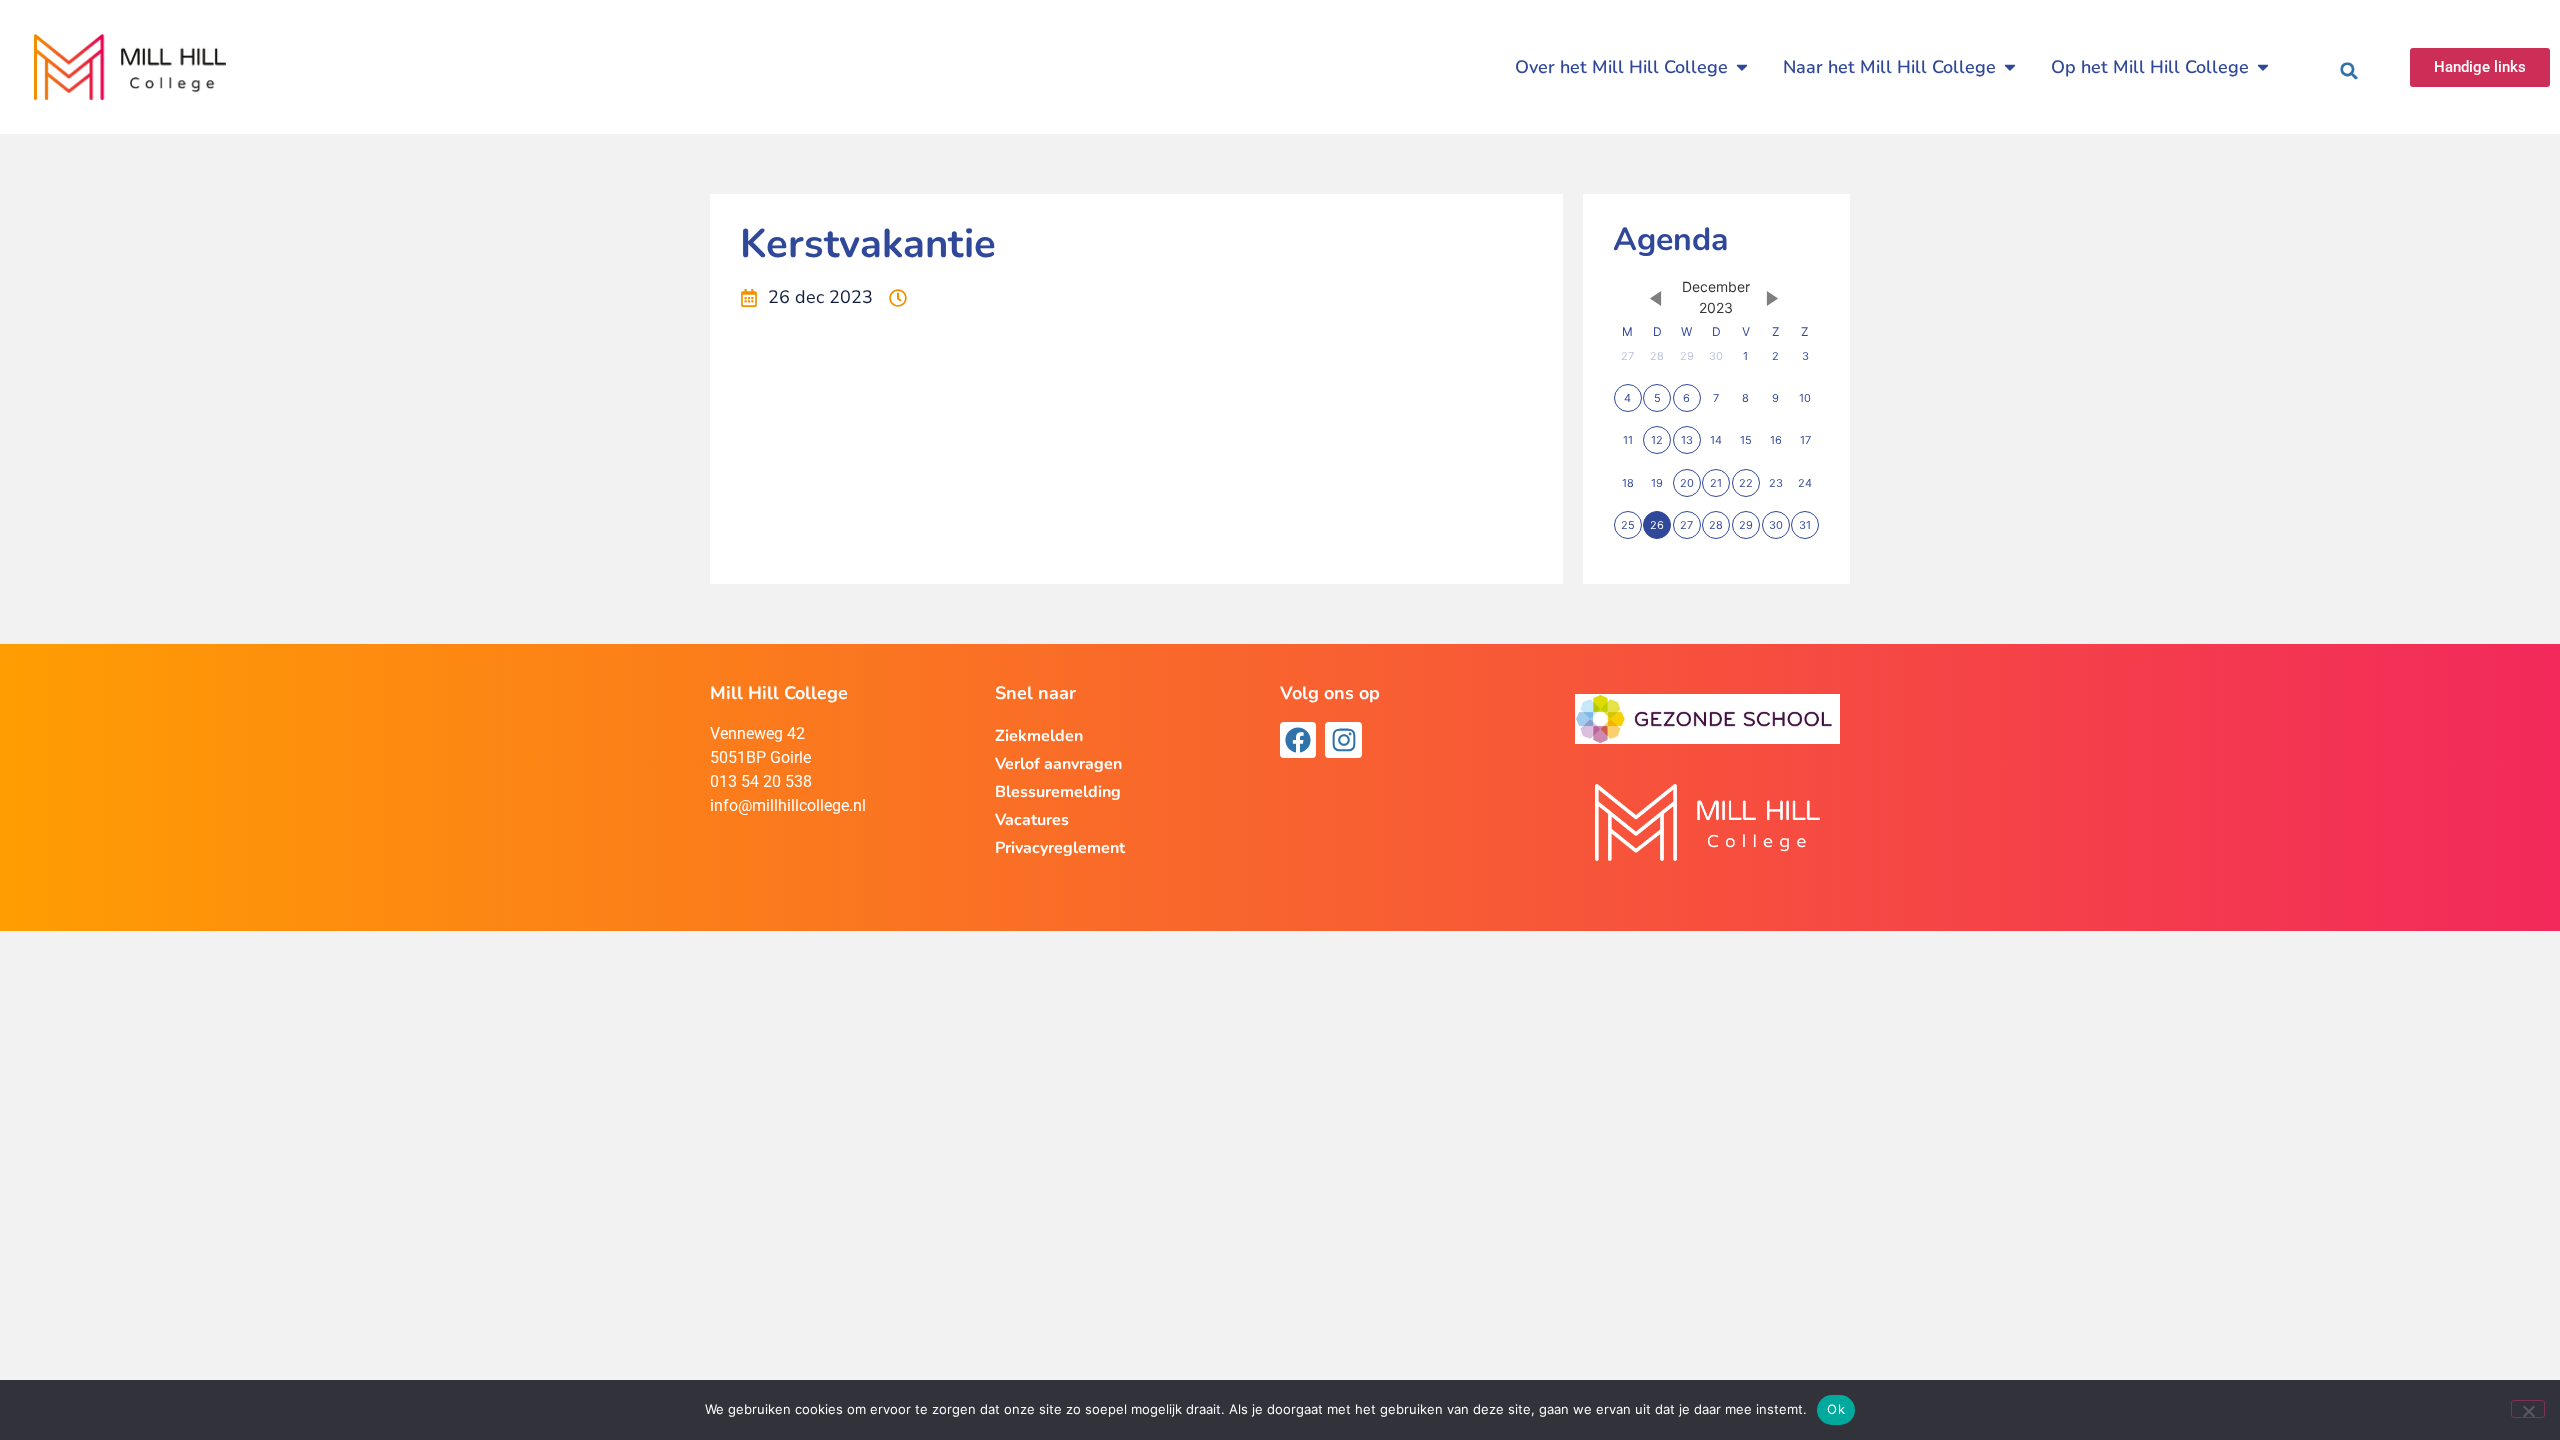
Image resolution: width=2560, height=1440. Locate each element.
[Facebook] (1298, 740)
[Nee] (2528, 1409)
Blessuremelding (1058, 792)
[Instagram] (1343, 740)
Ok (1836, 1409)
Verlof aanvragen (1058, 764)
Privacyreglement (1060, 848)
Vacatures (1032, 820)
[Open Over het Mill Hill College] (1742, 67)
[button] (2349, 71)
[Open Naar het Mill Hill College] (2010, 67)
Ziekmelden (1039, 736)
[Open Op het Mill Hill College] (2263, 67)
